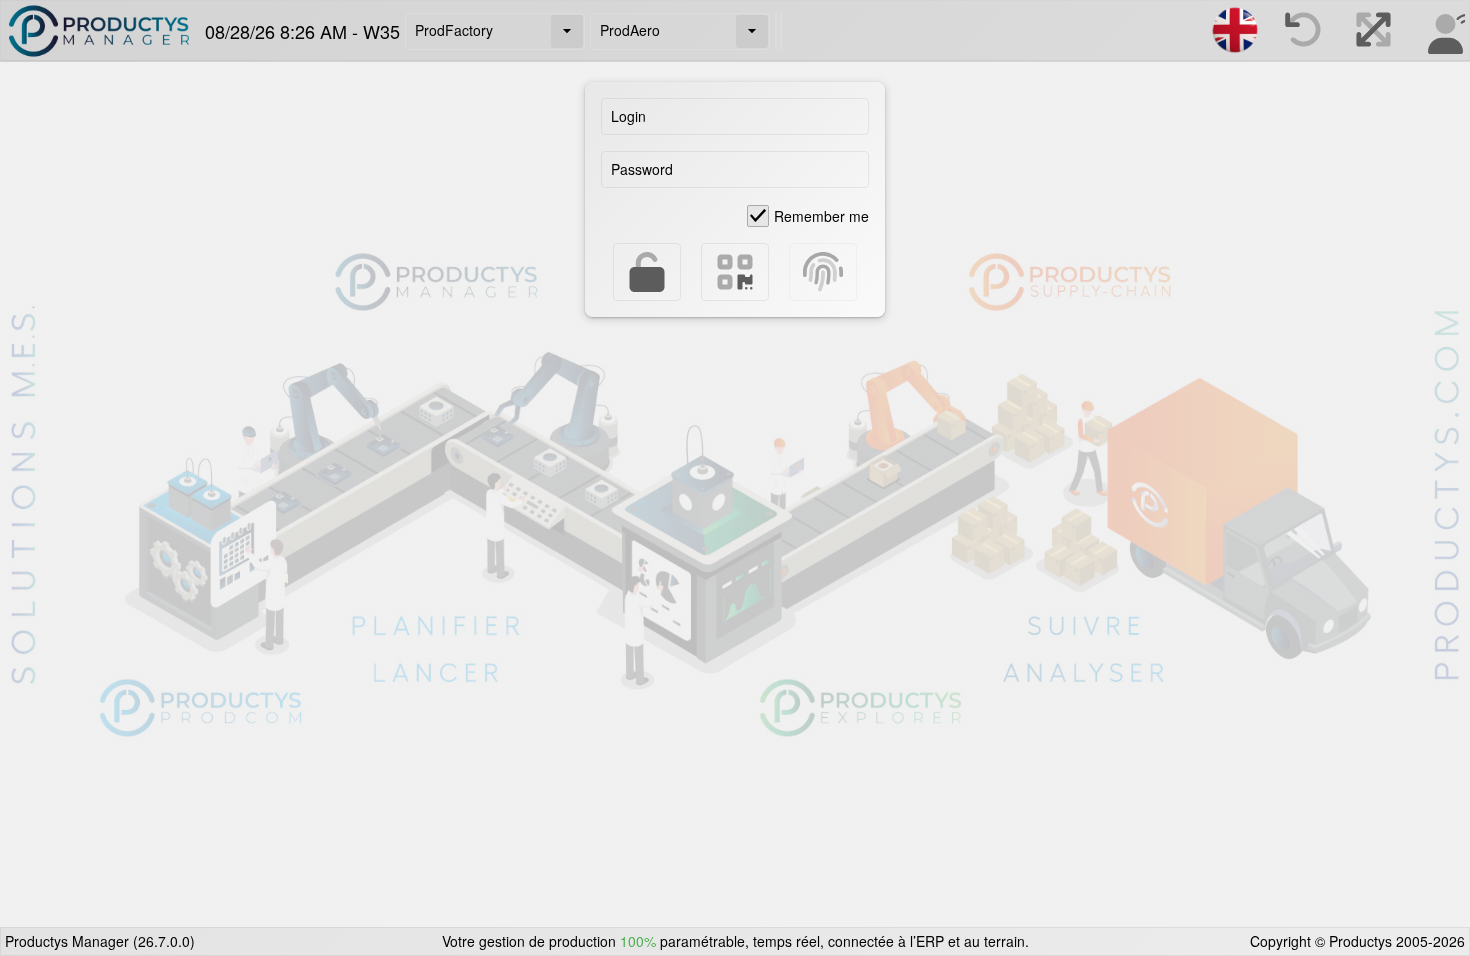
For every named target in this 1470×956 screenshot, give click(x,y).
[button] (567, 31)
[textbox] (735, 116)
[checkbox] (808, 216)
